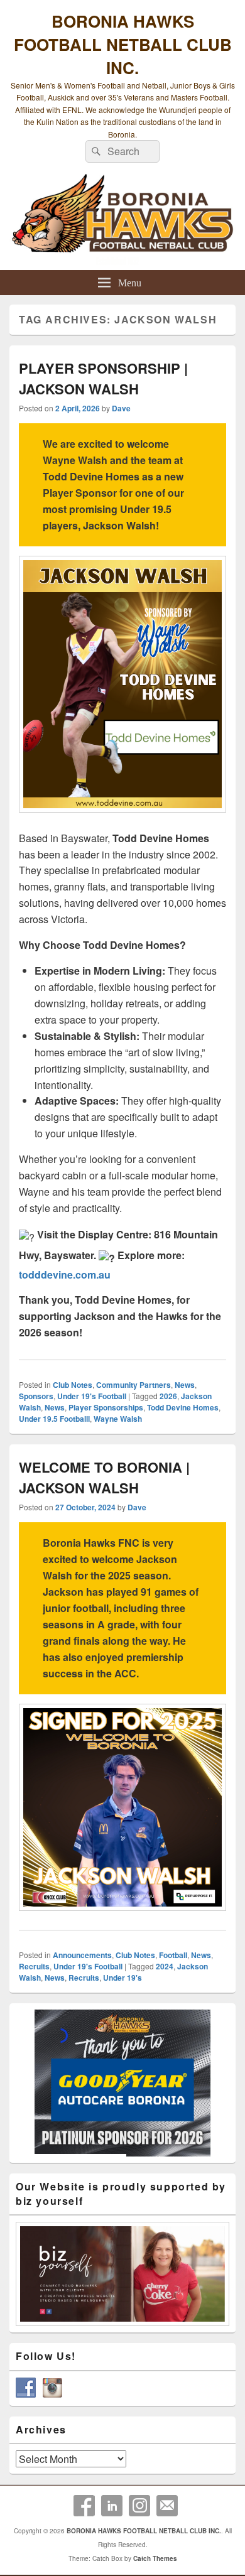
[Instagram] (139, 2506)
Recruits (34, 1966)
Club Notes (73, 1385)
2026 (168, 1396)
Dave (121, 408)
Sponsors (36, 1396)
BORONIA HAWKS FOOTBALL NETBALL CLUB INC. (123, 44)
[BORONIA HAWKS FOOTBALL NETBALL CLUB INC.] (122, 219)
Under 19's (122, 1978)
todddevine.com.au (65, 1274)
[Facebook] (84, 2506)
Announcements (82, 1955)
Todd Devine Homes (183, 1407)
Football (173, 1955)
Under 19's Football (92, 1396)
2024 (165, 1966)
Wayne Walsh (118, 1419)
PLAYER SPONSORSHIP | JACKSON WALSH (103, 378)
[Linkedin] (112, 2506)
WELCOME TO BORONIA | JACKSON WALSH (104, 1477)
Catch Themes (155, 2558)
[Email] (167, 2506)
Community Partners (133, 1385)
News (185, 1385)
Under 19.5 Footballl (54, 1419)
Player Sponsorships (106, 1407)
